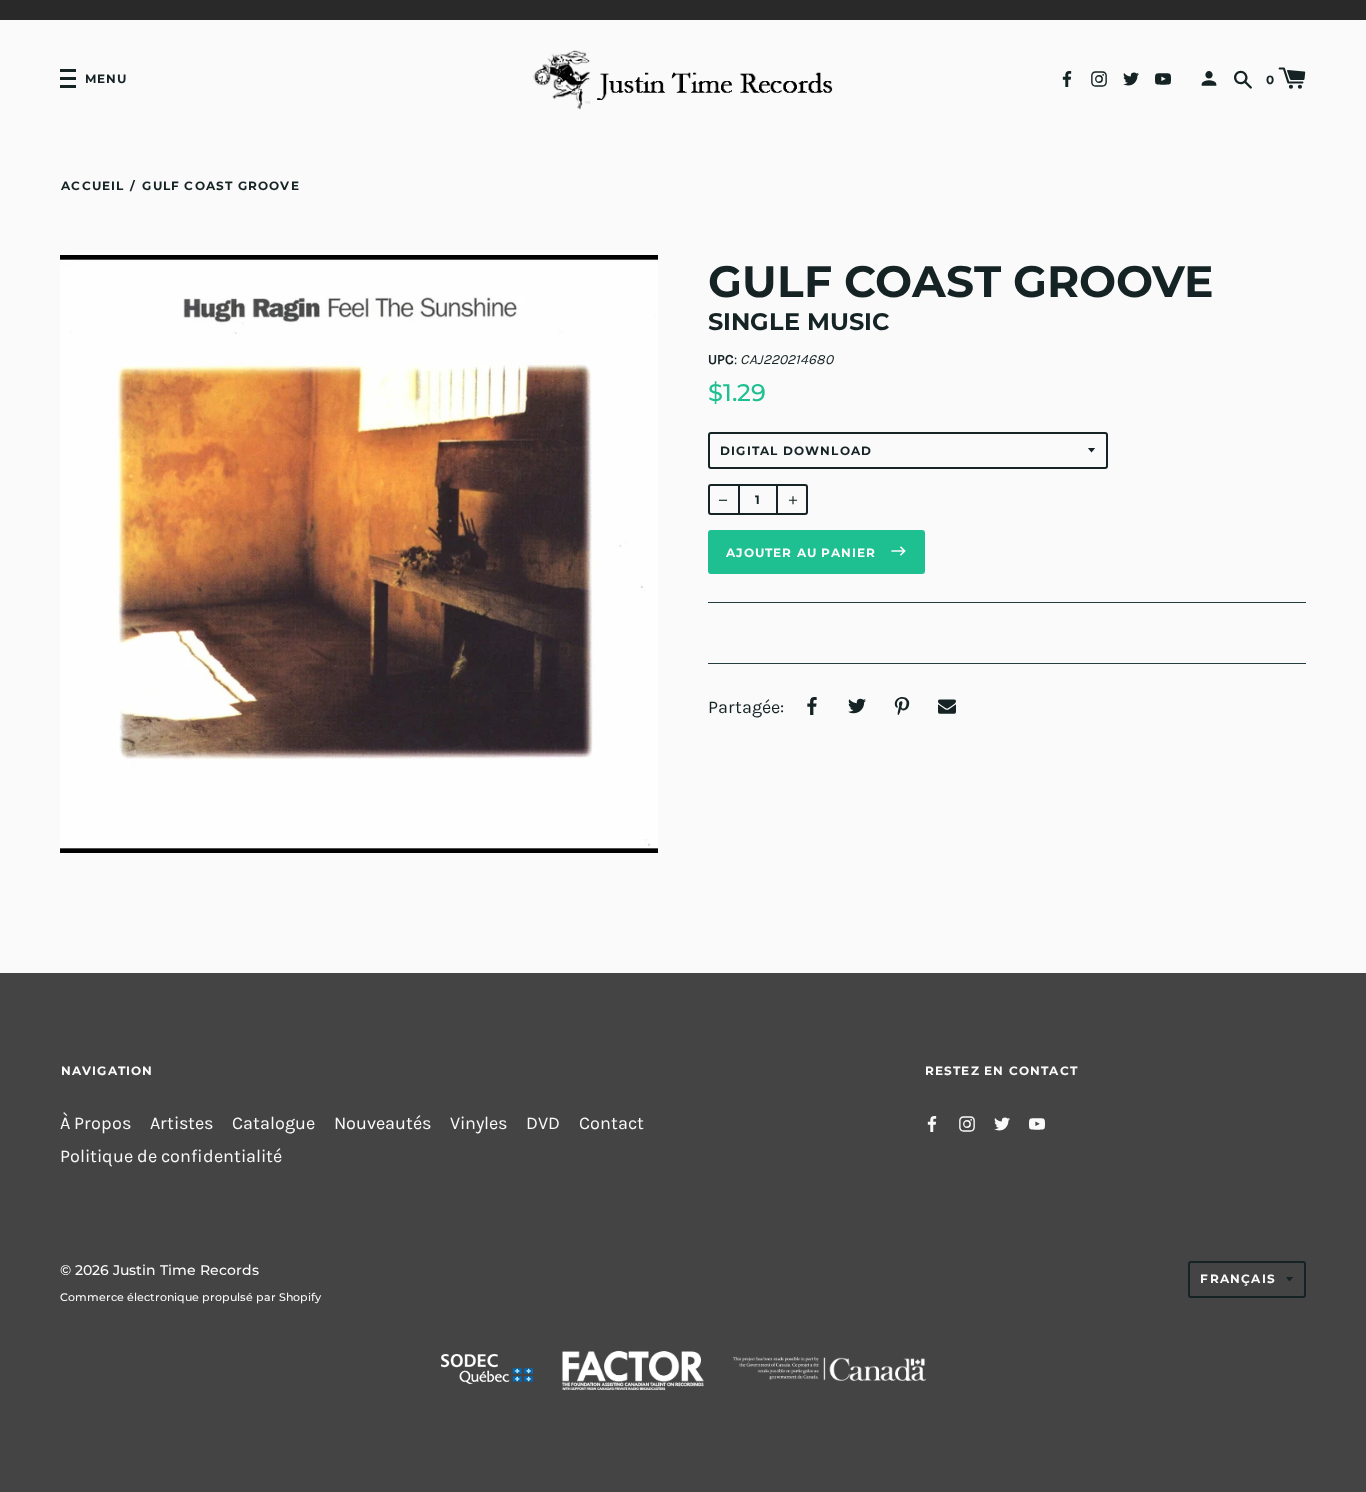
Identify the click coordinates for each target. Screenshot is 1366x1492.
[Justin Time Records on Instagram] (1099, 77)
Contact (611, 1123)
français (1238, 1278)
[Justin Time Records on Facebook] (1067, 77)
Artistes (181, 1123)
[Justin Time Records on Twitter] (1131, 77)
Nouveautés (382, 1123)
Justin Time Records (186, 1270)
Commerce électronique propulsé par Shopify (190, 1297)
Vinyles (478, 1123)
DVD (543, 1123)
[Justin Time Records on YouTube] (1163, 77)
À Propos (95, 1123)
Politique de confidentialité (171, 1156)
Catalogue (273, 1123)
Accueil (92, 185)
